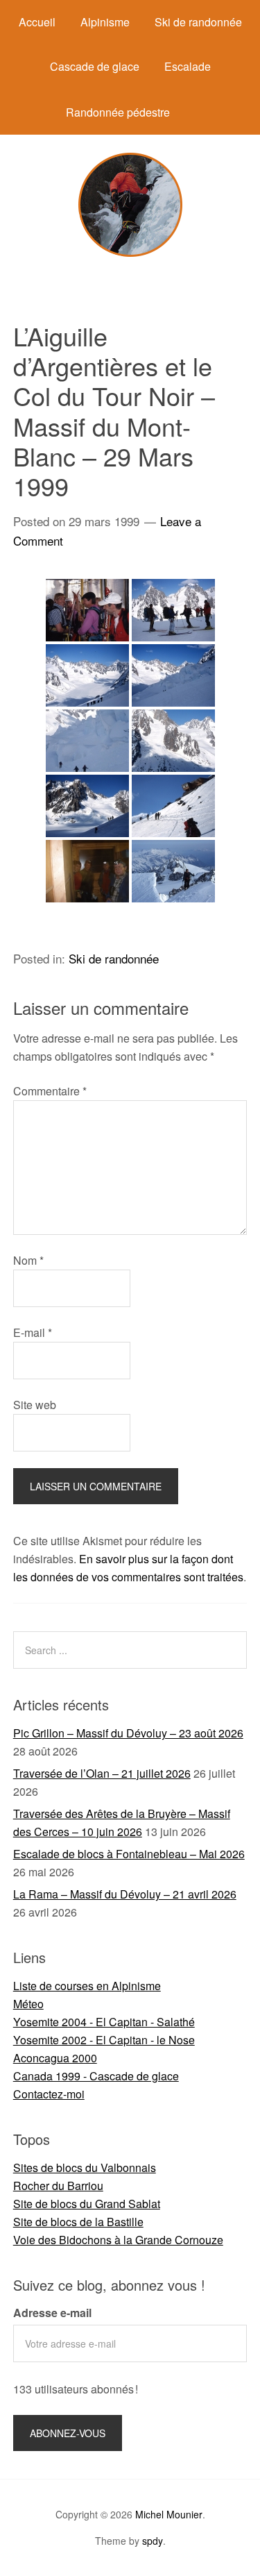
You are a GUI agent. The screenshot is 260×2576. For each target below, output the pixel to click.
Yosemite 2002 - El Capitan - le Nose (104, 2040)
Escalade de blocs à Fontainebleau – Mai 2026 (129, 1854)
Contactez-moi (49, 2094)
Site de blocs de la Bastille (78, 2222)
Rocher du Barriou (58, 2186)
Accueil (37, 22)
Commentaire (50, 1091)
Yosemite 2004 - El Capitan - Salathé (104, 2022)
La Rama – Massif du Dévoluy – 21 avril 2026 (125, 1894)
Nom (28, 1260)
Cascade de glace (95, 66)
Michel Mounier (169, 2514)
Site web (35, 1405)
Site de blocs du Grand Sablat (87, 2204)
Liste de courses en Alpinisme (87, 1986)
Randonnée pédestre (118, 112)
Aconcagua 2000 (55, 2058)
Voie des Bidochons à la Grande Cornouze (118, 2240)
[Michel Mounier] (130, 252)
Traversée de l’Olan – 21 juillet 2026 (102, 1773)
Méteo (28, 2004)
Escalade (188, 66)
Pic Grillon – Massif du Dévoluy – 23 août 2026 (128, 1733)
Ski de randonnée (198, 22)
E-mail (33, 1332)
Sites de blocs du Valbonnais (85, 2167)
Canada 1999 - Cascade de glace (96, 2076)
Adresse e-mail (52, 2313)
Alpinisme (105, 22)
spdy (153, 2541)
